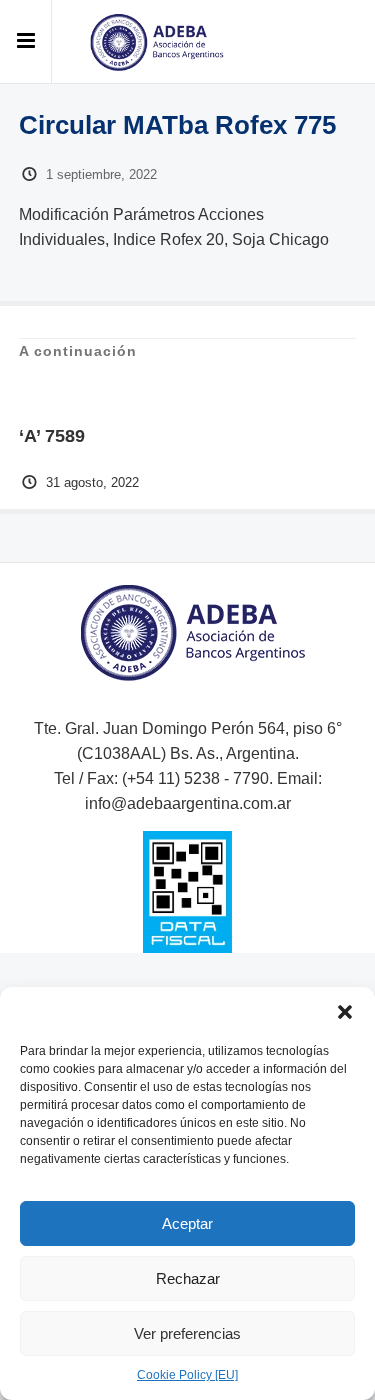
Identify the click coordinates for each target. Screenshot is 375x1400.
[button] (345, 1012)
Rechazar (188, 1278)
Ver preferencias (187, 1333)
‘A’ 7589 (52, 436)
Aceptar (187, 1223)
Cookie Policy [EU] (187, 1375)
